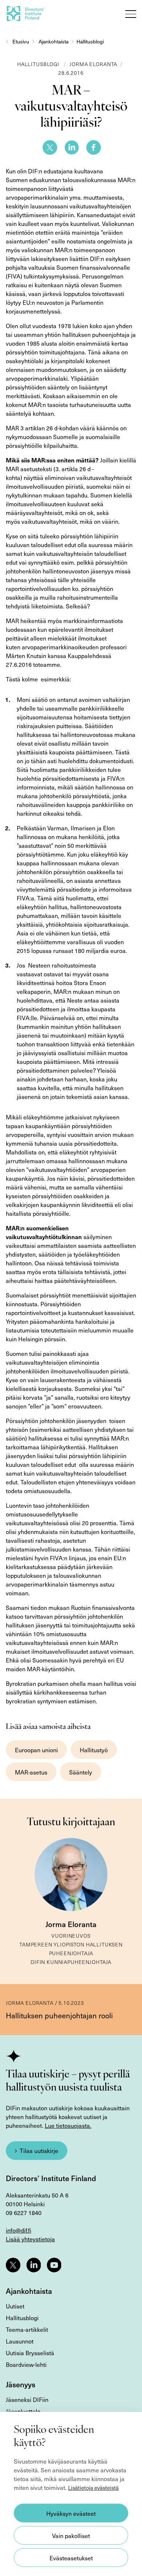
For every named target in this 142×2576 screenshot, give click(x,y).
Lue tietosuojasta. (68, 2125)
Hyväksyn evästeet (71, 2513)
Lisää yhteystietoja (30, 2239)
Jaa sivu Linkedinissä (72, 147)
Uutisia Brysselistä (30, 2353)
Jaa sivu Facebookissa (94, 147)
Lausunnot (20, 2341)
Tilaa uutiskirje (39, 2150)
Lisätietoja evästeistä (93, 2488)
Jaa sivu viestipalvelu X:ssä (50, 147)
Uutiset (15, 2306)
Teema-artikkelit (27, 2329)
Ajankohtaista (54, 41)
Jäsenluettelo (23, 2411)
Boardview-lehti (26, 2364)
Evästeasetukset (71, 2558)
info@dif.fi (19, 2230)
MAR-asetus (31, 1772)
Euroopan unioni (36, 1750)
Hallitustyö (94, 1750)
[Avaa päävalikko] (131, 14)
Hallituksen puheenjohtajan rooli (59, 2015)
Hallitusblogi (90, 41)
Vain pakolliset (71, 2535)
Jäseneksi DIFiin (27, 2399)
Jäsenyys (21, 2384)
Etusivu (21, 41)
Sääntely (81, 1772)
